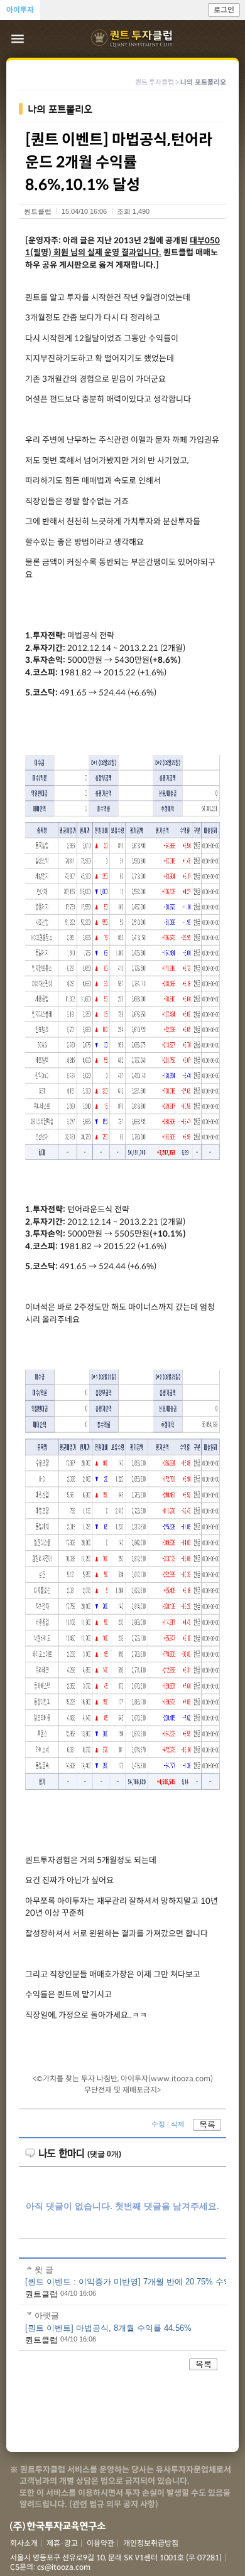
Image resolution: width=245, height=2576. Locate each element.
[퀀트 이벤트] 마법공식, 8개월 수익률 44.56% (108, 2328)
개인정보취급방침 (151, 2543)
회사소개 (24, 2543)
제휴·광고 (62, 2543)
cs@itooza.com (64, 2567)
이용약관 (101, 2543)
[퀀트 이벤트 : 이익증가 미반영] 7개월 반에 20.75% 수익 (128, 2282)
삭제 (178, 2124)
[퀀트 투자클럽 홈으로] (133, 39)
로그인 (224, 10)
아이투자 (20, 10)
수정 (158, 2124)
